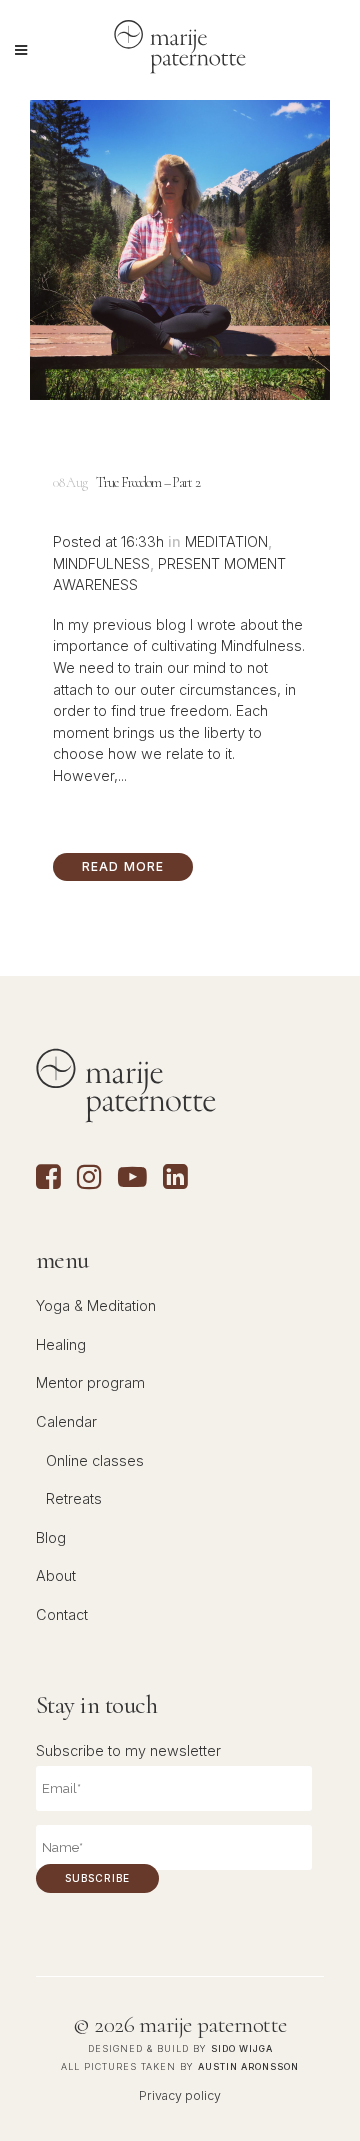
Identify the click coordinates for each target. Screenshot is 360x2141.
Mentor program (90, 1382)
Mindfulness (101, 563)
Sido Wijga (242, 2048)
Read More (123, 866)
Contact (62, 1614)
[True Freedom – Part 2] (180, 250)
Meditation (226, 541)
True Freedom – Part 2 (148, 482)
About (56, 1575)
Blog (51, 1537)
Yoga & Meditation (96, 1305)
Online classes (95, 1460)
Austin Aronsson (248, 2066)
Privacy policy (180, 2095)
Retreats (74, 1498)
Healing (61, 1344)
